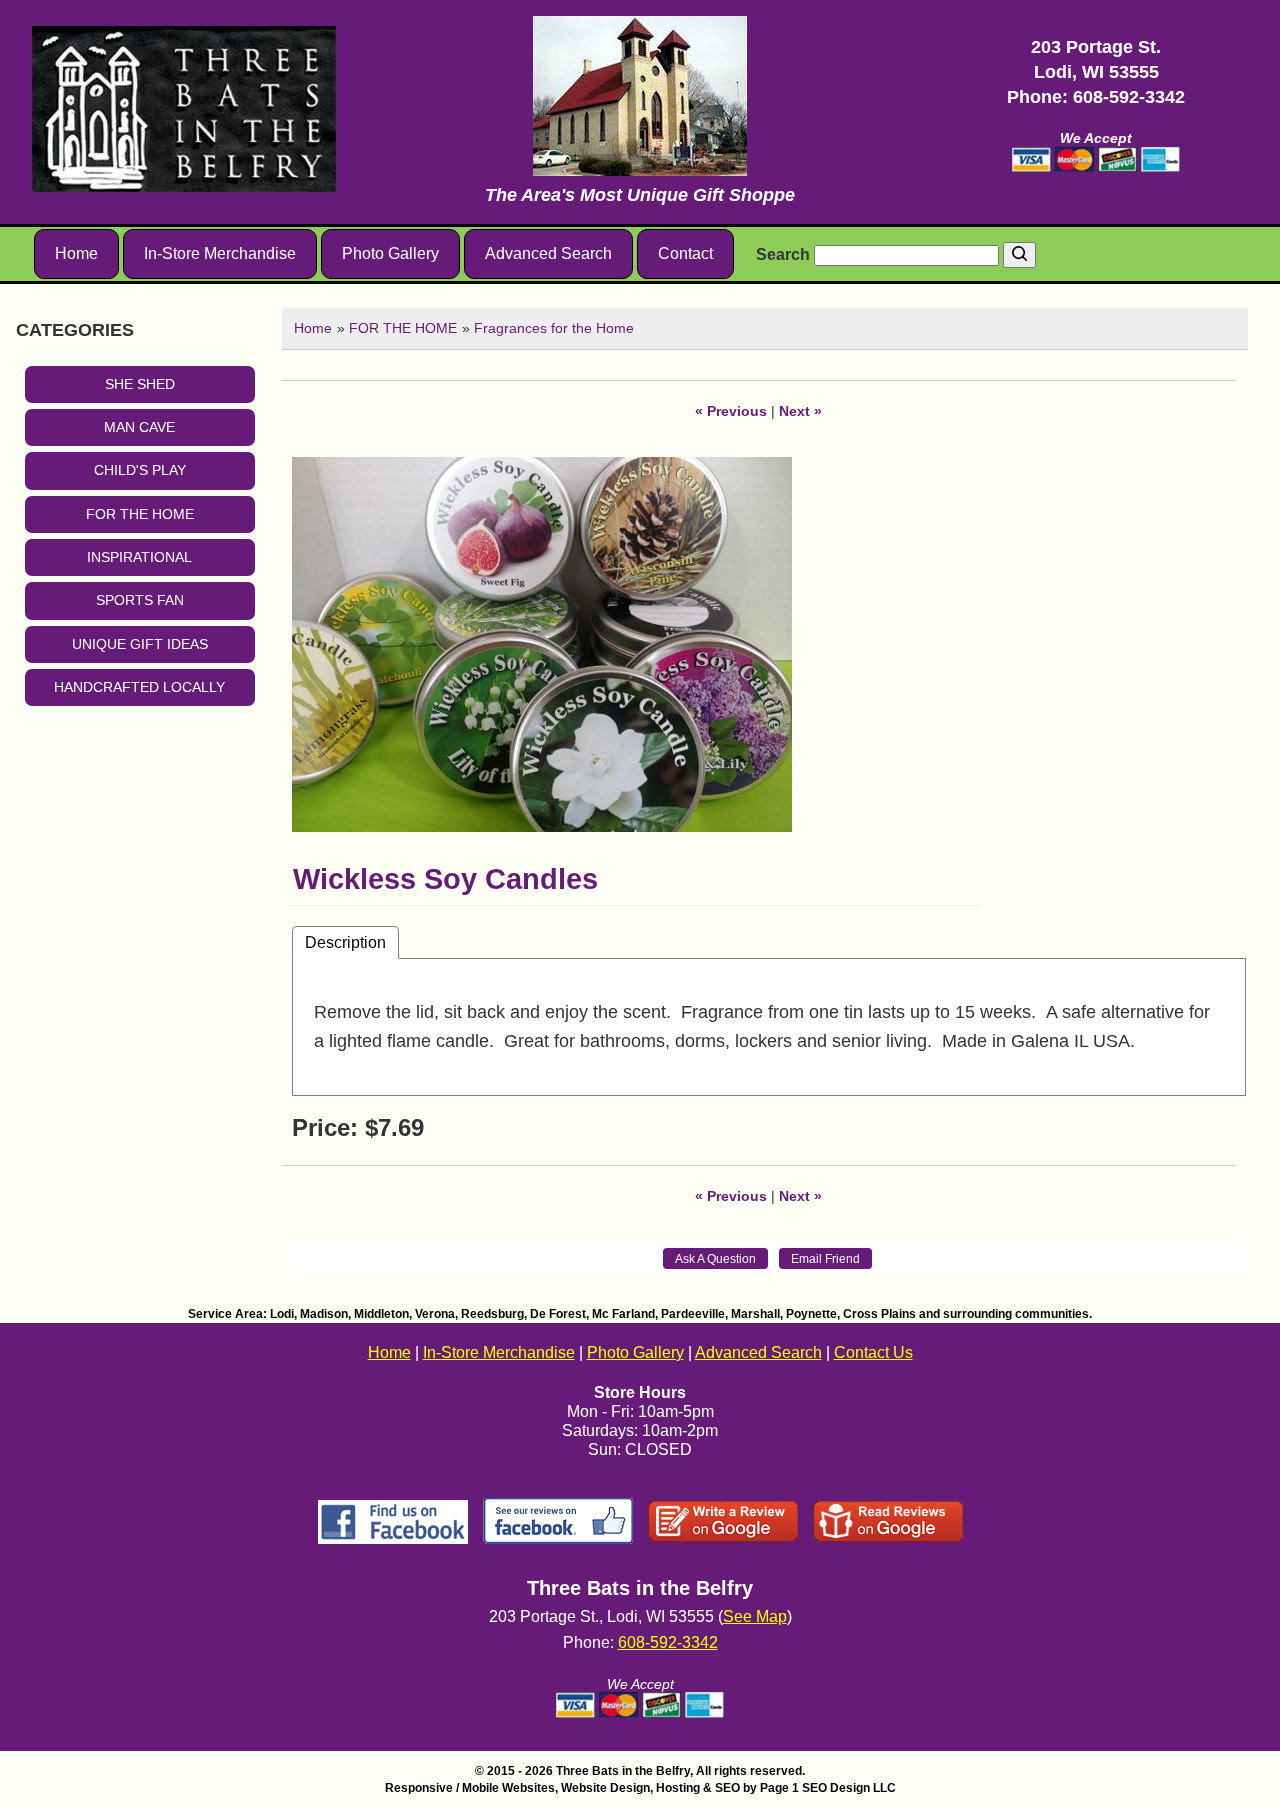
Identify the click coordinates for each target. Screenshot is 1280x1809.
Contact (685, 253)
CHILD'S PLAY (140, 470)
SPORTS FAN (140, 600)
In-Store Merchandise (220, 253)
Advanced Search (548, 253)
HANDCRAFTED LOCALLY (139, 687)
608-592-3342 (1129, 97)
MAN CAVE (139, 427)
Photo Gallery (390, 253)
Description (345, 942)
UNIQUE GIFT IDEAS (140, 644)
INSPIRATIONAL (139, 557)
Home (76, 253)
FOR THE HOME (140, 514)
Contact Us (873, 1352)
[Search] (1019, 255)
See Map (755, 1616)
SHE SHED (140, 384)
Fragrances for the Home (554, 328)
